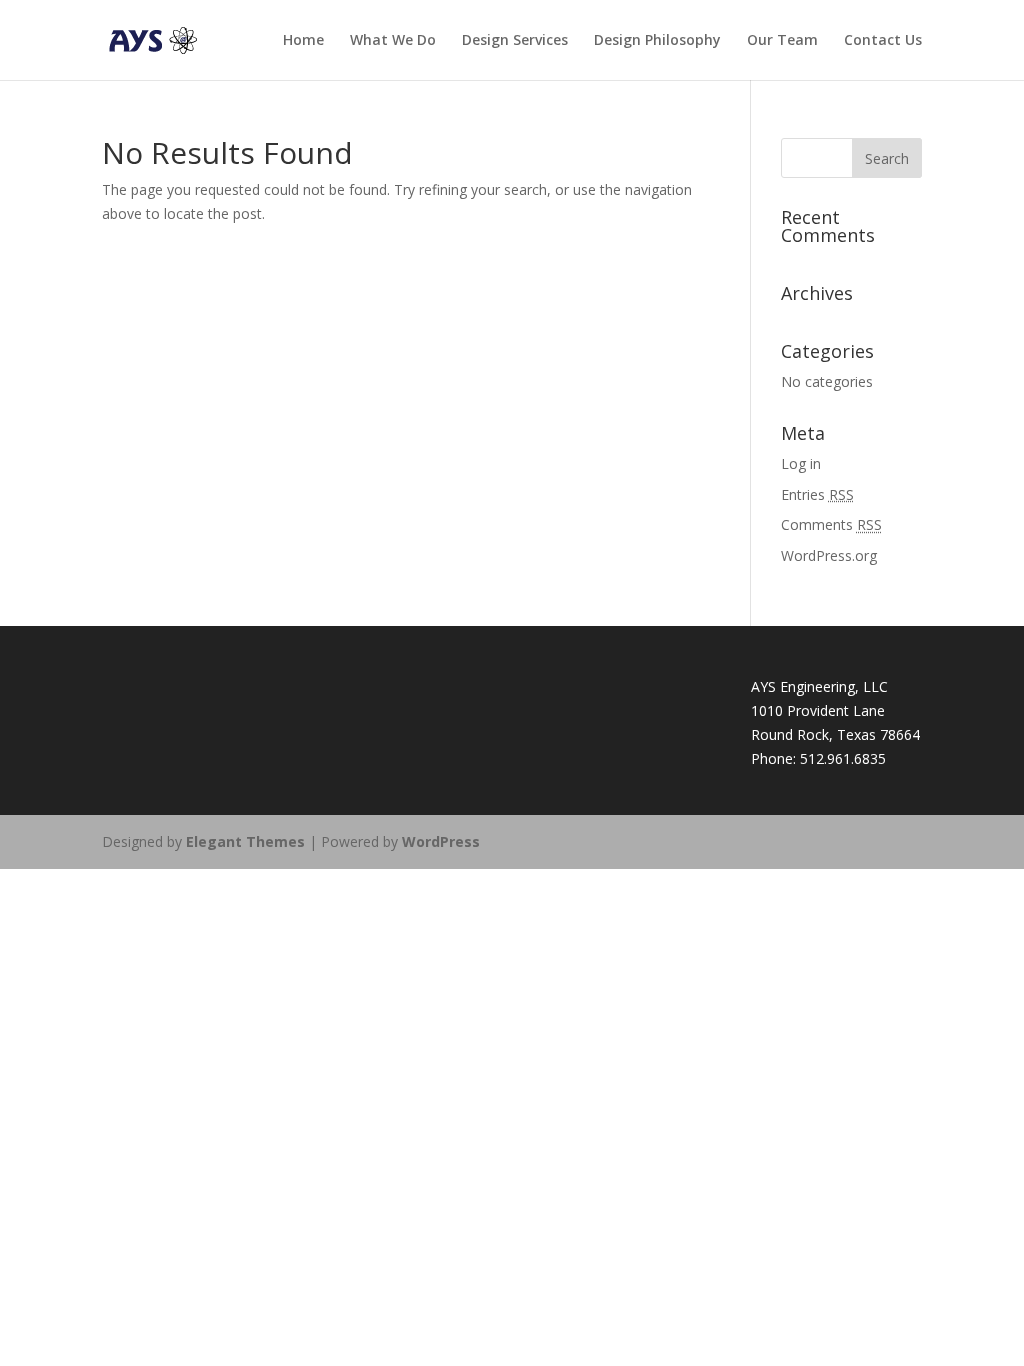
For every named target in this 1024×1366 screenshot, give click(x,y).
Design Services (515, 41)
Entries (817, 494)
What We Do (393, 41)
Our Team (782, 41)
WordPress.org (829, 555)
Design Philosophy (657, 41)
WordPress (441, 841)
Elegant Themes (245, 841)
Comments (831, 524)
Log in (801, 463)
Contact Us (883, 41)
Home (303, 41)
